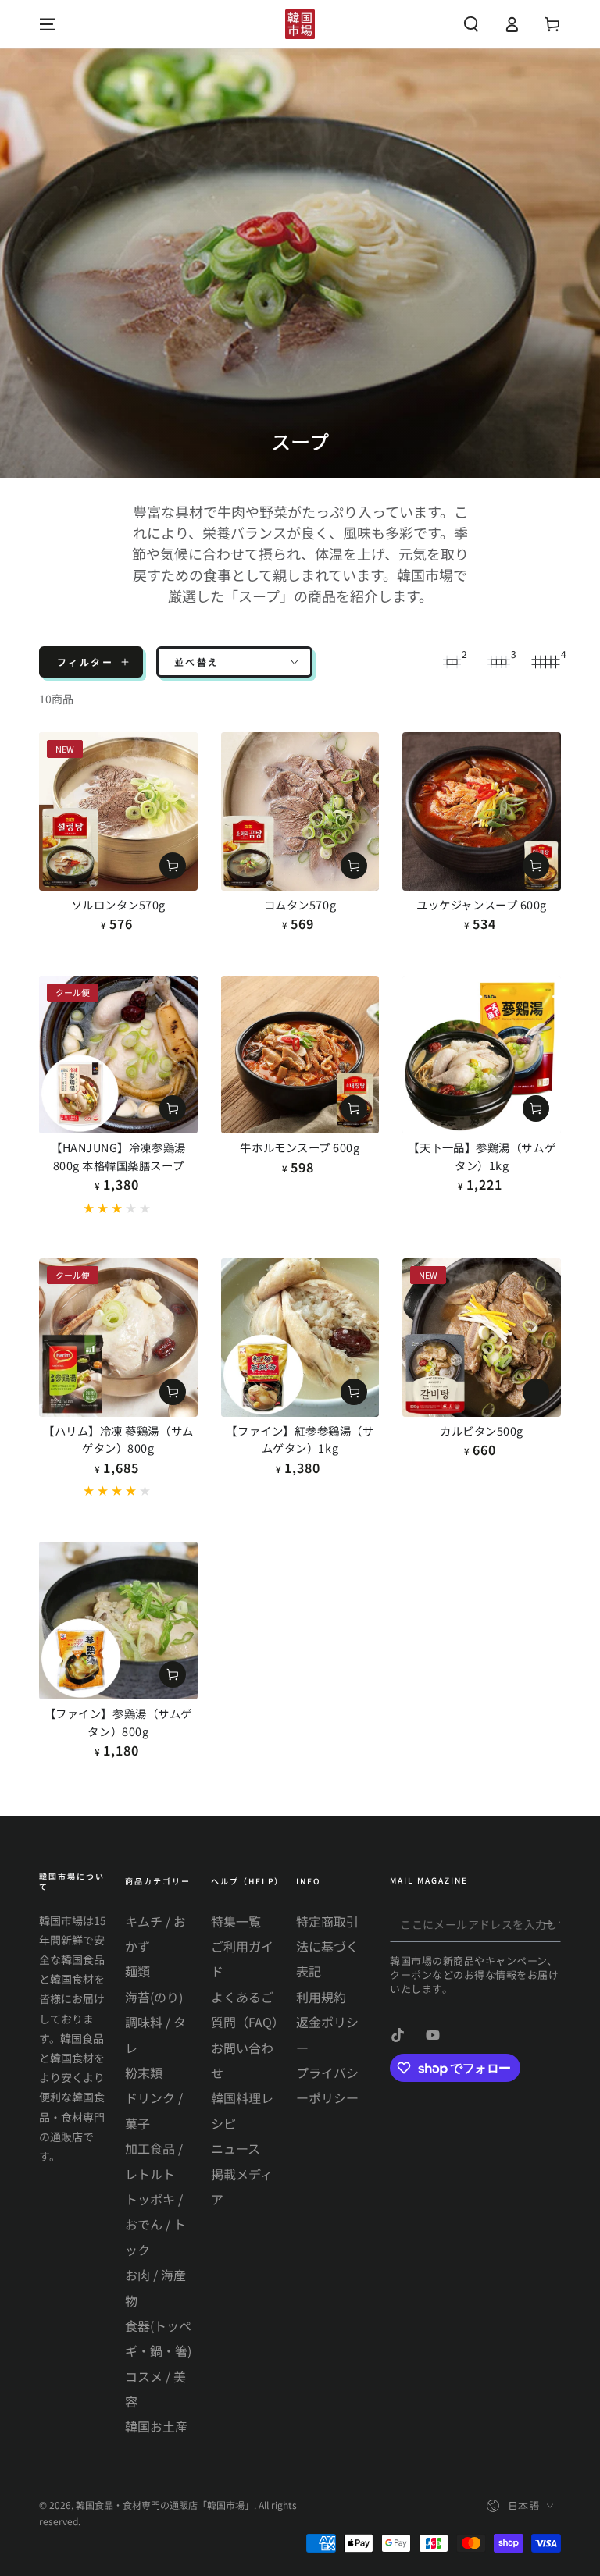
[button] (471, 24)
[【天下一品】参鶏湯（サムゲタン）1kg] (482, 1055)
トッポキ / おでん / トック (155, 2224)
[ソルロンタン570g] (118, 811)
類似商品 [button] (536, 1392)
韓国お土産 (156, 2426)
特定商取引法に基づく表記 (327, 1946)
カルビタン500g (482, 1430)
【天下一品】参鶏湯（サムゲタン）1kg (482, 1156)
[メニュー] (48, 24)
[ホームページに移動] (300, 24)
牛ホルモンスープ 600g (300, 1147)
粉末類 (144, 2073)
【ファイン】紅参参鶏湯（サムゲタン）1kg (300, 1439)
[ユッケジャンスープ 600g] (482, 811)
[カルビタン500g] (482, 1338)
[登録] (552, 1924)
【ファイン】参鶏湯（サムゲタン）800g (118, 1722)
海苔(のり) (154, 1997)
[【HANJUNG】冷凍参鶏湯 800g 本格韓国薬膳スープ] (118, 1055)
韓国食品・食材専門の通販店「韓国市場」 (165, 2505)
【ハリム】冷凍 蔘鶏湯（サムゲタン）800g (118, 1439)
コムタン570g (300, 904)
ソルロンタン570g (118, 904)
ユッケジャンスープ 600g (482, 904)
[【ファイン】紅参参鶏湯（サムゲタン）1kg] (300, 1338)
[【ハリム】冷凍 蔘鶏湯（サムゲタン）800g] (118, 1338)
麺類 (137, 1971)
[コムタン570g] (300, 811)
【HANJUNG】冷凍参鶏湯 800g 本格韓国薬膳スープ (118, 1156)
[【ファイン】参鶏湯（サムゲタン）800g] (118, 1621)
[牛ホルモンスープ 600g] (300, 1055)
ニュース (236, 2148)
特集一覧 (236, 1921)
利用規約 (321, 1997)
